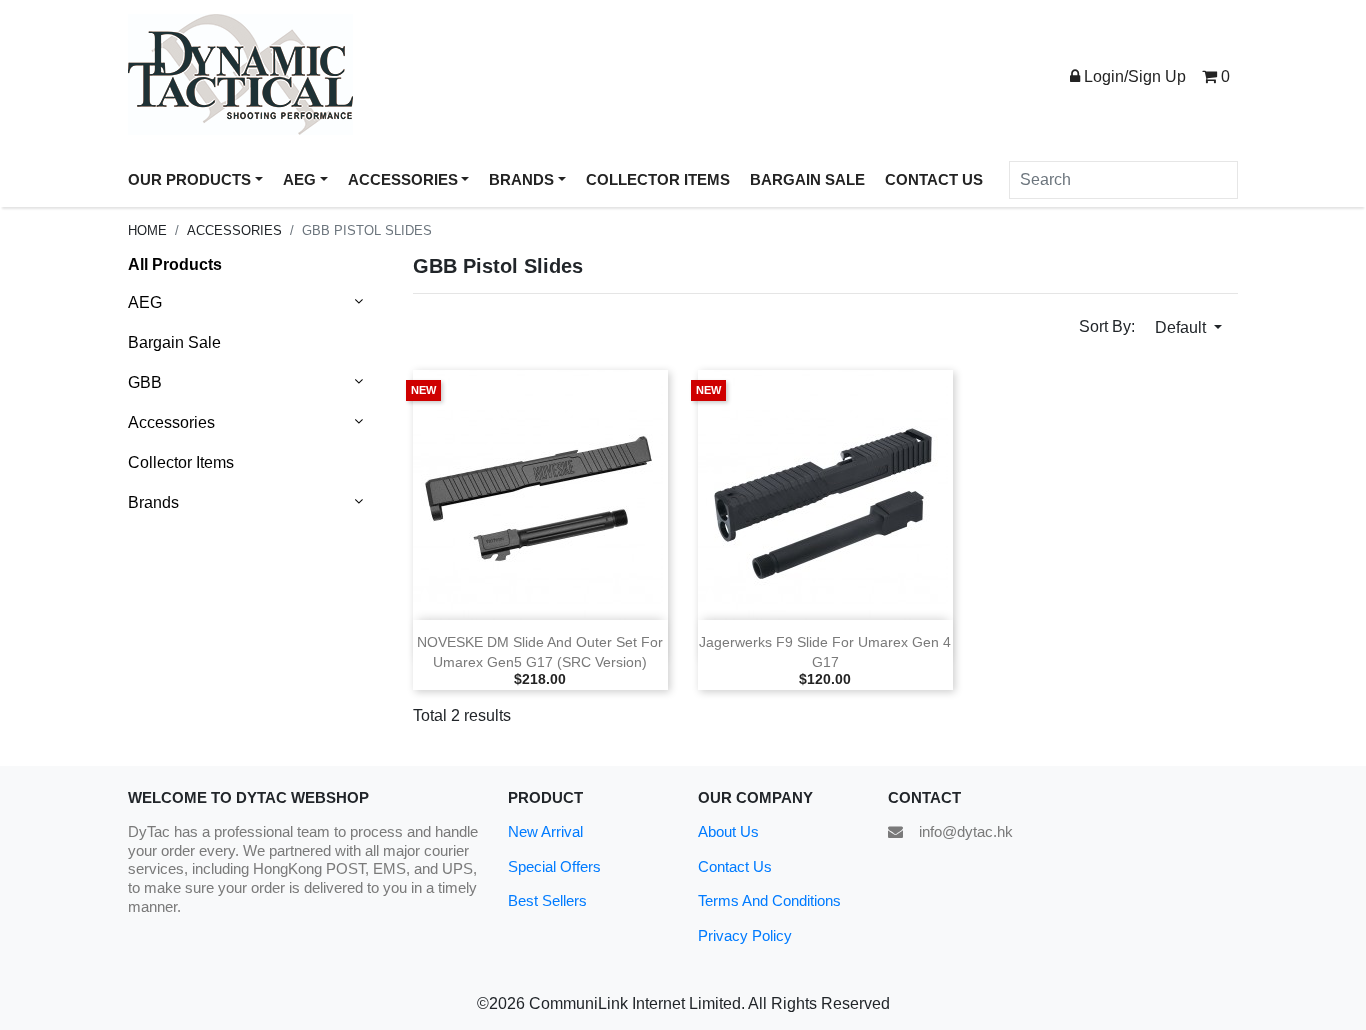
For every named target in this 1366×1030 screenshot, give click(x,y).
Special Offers (554, 866)
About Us (728, 831)
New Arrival (545, 831)
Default (1182, 327)
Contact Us (735, 866)
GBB (145, 382)
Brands (153, 502)
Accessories (234, 230)
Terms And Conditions (769, 900)
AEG (145, 302)
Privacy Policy (745, 935)
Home (147, 230)
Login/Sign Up (1133, 76)
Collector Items (181, 462)
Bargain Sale (174, 342)
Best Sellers (547, 900)
